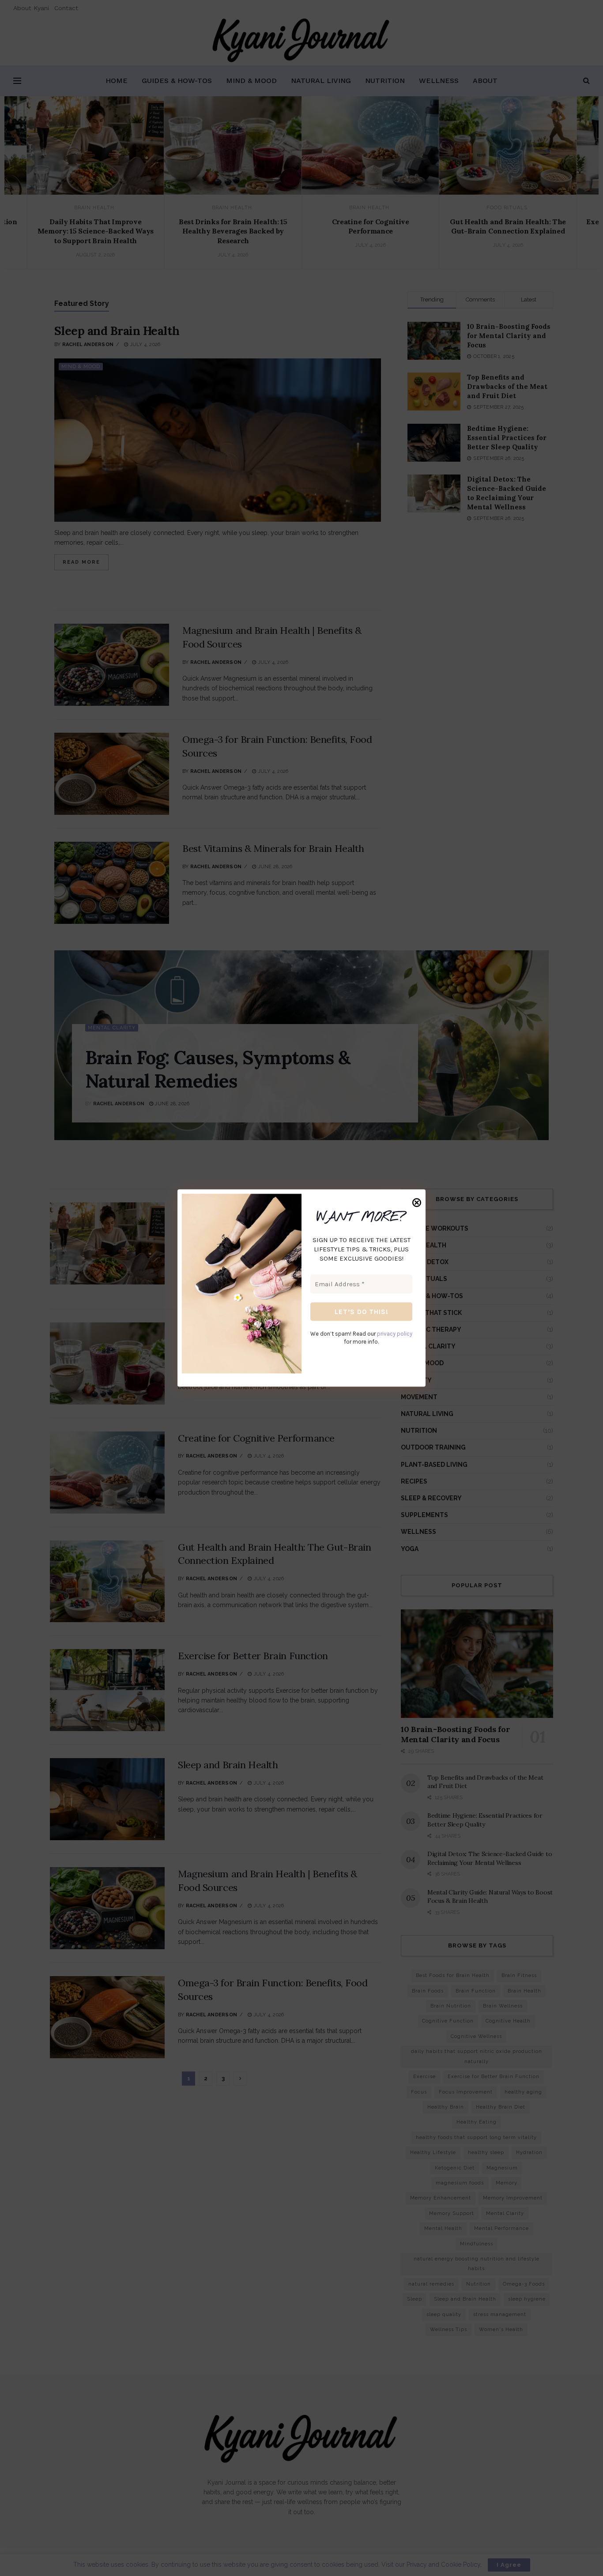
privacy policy (395, 1334)
